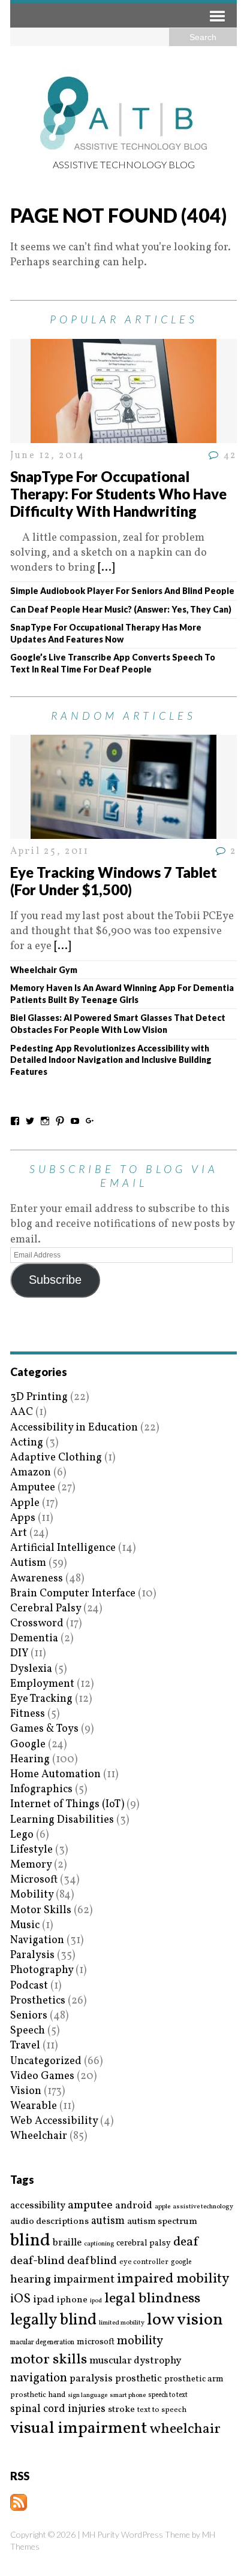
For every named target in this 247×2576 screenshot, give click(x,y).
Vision (26, 2091)
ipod (96, 2301)
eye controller (144, 2262)
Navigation (37, 1940)
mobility (140, 2341)
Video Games (42, 2076)
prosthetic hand (38, 2395)
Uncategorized (46, 2061)
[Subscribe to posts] (19, 2503)
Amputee (33, 1488)
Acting (27, 1443)
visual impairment (79, 2428)
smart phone (128, 2395)
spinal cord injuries (58, 2409)
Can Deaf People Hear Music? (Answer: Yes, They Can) (121, 609)
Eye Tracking (41, 1699)
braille (67, 2243)
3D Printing (39, 1397)
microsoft (96, 2342)
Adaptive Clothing (56, 1458)
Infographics (41, 1789)
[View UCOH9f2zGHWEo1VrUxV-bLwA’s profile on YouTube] (75, 1121)
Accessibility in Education (74, 1428)
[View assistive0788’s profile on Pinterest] (60, 1121)
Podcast (29, 1986)
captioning (99, 2244)
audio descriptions (49, 2222)
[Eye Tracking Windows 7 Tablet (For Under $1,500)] (123, 831)
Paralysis (32, 1955)
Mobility (32, 1895)
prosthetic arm (194, 2380)
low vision (185, 2321)
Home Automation (55, 1775)
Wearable (34, 2106)
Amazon (31, 1473)
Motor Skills (41, 1910)
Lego (22, 1835)
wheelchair (185, 2429)
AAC (22, 1412)
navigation (39, 2378)
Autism (28, 1563)
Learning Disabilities (62, 1820)
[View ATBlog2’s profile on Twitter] (30, 1121)
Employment (42, 1684)
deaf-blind (37, 2261)
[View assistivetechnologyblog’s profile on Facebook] (15, 1121)
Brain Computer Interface (73, 1594)
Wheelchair (39, 2136)
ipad (44, 2300)
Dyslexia (31, 1669)
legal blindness (152, 2299)
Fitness (28, 1714)
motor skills (49, 2360)
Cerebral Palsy (46, 1609)
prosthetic (138, 2379)
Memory (31, 1865)
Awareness (37, 1579)
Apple (25, 1503)
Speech (28, 2031)
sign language (88, 2396)
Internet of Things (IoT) (67, 1804)
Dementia (34, 1639)
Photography (42, 1970)
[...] (106, 568)
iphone (72, 2300)
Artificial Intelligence (63, 1548)
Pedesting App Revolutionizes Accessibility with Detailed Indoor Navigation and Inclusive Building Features (111, 1060)
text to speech (162, 2410)
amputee (90, 2206)
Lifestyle (31, 1850)
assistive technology (203, 2207)
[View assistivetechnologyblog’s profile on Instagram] (45, 1121)
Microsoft (34, 1880)
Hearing (30, 1760)
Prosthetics (38, 2001)
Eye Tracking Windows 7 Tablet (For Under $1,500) (114, 881)
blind (30, 2241)
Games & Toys (44, 1729)
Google (28, 1745)
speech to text (168, 2395)
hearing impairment (62, 2280)
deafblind (92, 2261)
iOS (20, 2299)
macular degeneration (42, 2342)
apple (162, 2207)
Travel (25, 2046)
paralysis (91, 2379)
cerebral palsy (144, 2243)
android (134, 2206)
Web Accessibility (54, 2121)
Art (19, 1533)
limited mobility (122, 2323)
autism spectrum (162, 2222)
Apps (23, 1518)
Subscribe (55, 1280)
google (181, 2262)
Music (25, 1925)
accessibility (38, 2206)
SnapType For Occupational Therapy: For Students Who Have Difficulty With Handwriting (118, 494)
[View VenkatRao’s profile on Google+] (90, 1121)
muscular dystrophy (135, 2361)
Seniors (29, 2016)
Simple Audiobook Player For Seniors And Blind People (122, 591)
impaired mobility (173, 2279)
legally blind (53, 2321)
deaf (186, 2242)
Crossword (37, 1624)
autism (108, 2221)
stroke (121, 2410)
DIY (19, 1654)
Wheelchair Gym (44, 970)
